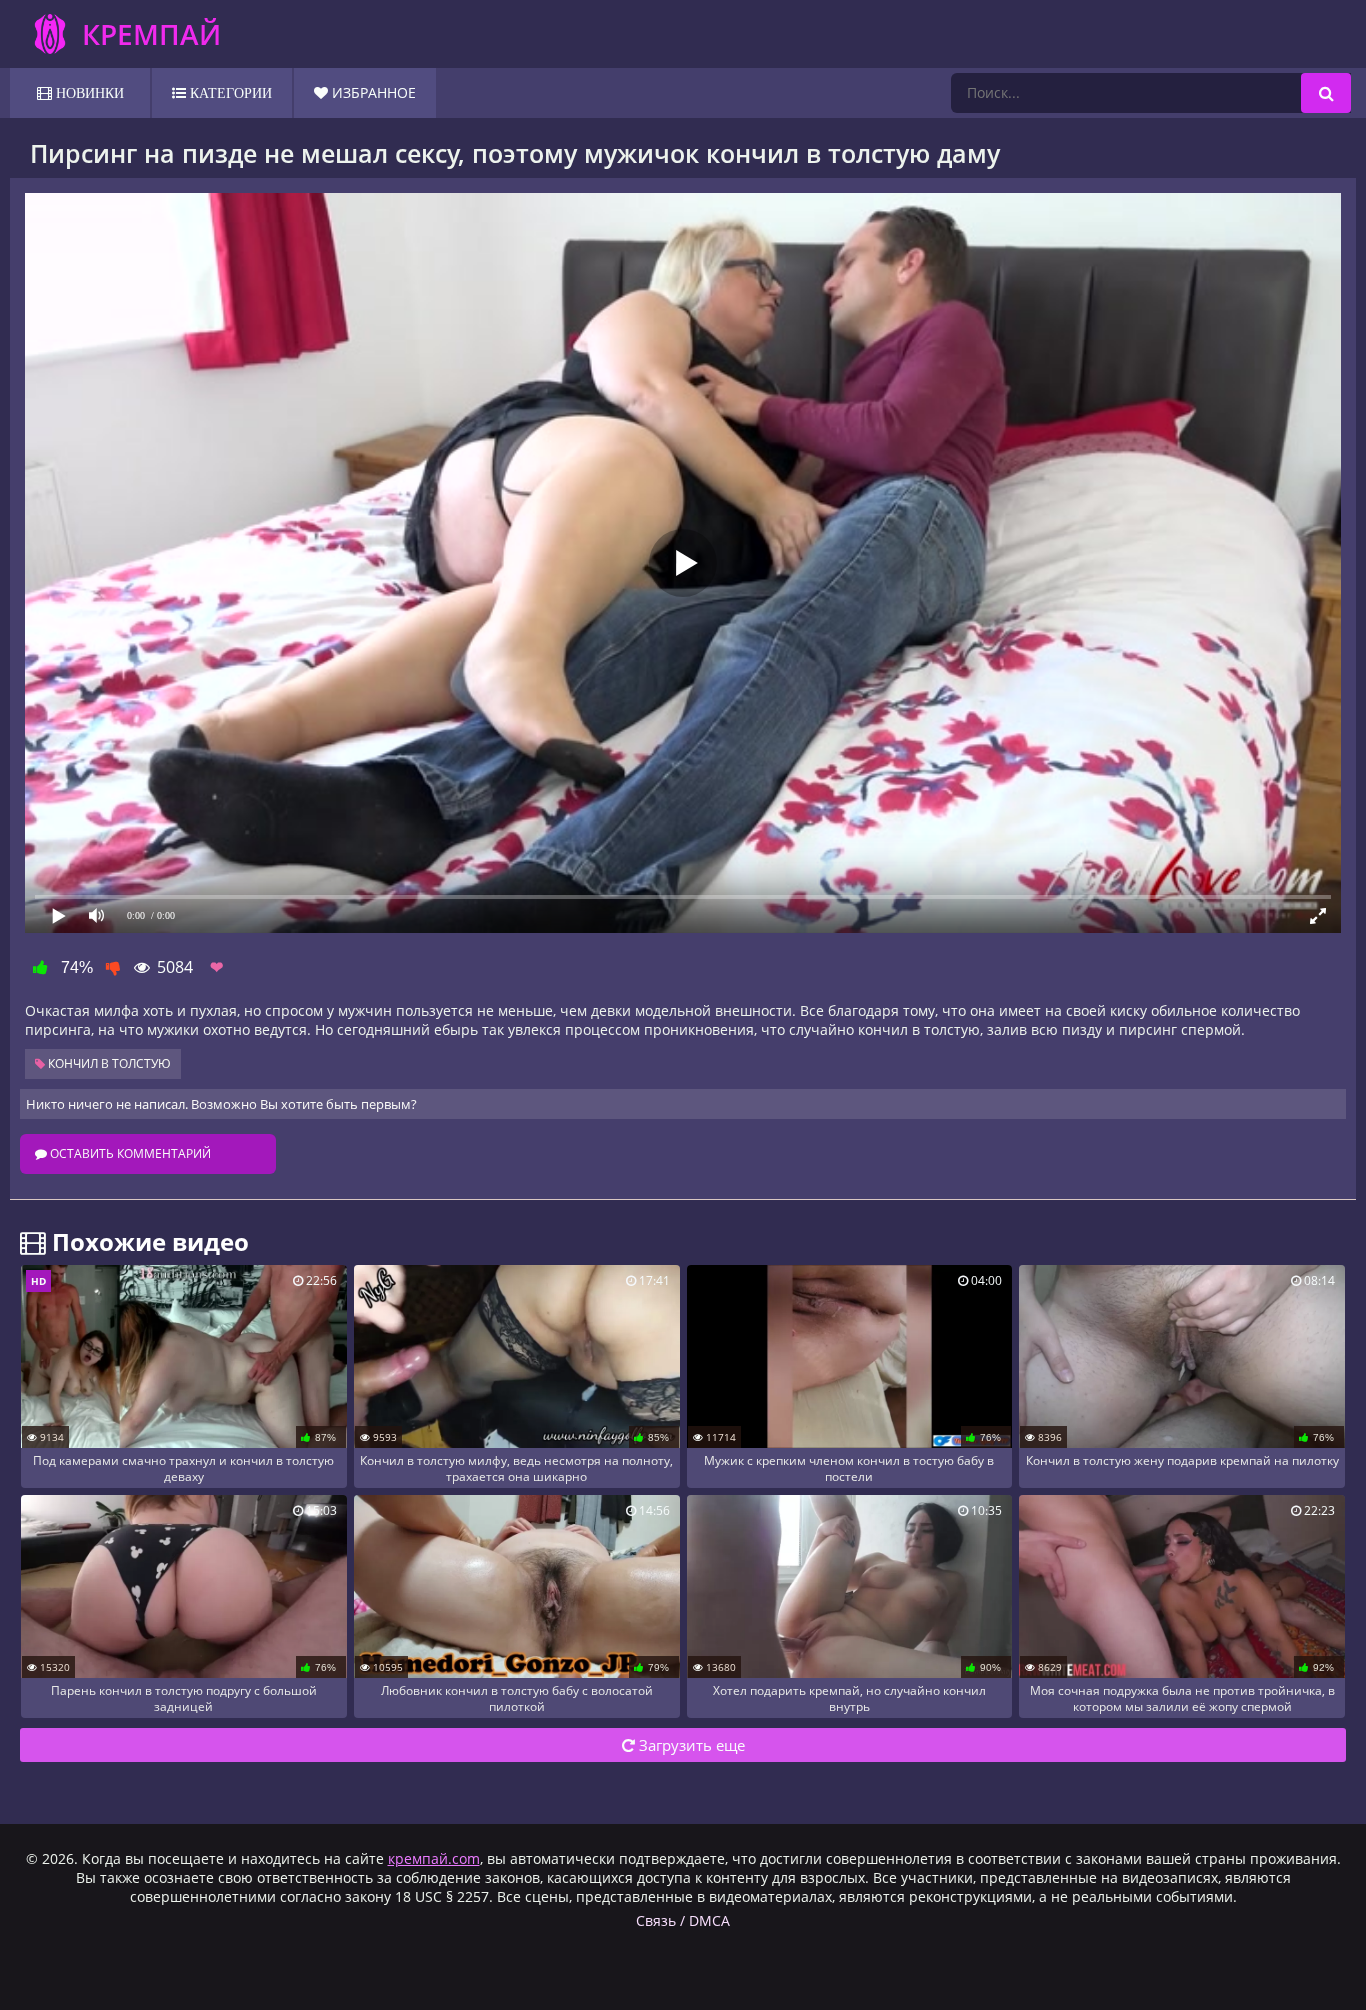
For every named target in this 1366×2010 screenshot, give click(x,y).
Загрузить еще (690, 1745)
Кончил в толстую (108, 1063)
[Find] (1326, 93)
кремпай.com (434, 1858)
